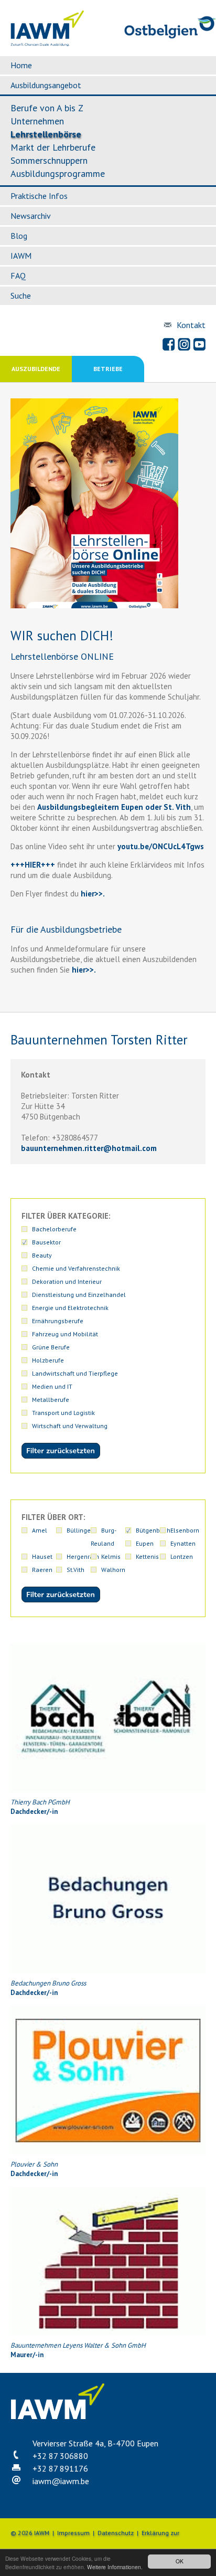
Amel (40, 1530)
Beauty (42, 1255)
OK (180, 2561)
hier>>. (83, 970)
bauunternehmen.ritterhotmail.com (89, 1148)
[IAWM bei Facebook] (169, 344)
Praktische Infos (39, 196)
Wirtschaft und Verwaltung (70, 1426)
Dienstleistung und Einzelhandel (79, 1295)
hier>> (91, 894)
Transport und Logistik (63, 1413)
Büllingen (80, 1530)
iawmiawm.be (61, 2481)
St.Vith (75, 1570)
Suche (21, 295)
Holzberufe (48, 1360)
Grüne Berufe (51, 1347)
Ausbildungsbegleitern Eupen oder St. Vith (114, 807)
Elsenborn (185, 1530)
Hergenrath (83, 1556)
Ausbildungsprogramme (58, 173)
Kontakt (191, 325)
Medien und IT (52, 1386)
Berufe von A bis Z (47, 108)
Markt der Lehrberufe (53, 147)
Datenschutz (116, 2533)
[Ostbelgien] (170, 36)
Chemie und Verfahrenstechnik (76, 1268)
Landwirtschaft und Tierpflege (75, 1373)
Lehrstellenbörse (46, 134)
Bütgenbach (153, 1530)
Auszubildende (36, 369)
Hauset (42, 1556)
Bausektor (46, 1242)
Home (21, 65)
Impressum (73, 2533)
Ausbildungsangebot (46, 85)
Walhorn (113, 1570)
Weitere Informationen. (115, 2567)
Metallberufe (51, 1400)
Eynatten (183, 1543)
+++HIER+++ (33, 865)
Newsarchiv (31, 216)
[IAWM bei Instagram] (184, 344)
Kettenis (147, 1556)
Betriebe (108, 369)
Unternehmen (37, 121)
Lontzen (182, 1556)
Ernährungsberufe (58, 1321)
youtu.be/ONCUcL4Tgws (161, 846)
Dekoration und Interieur (67, 1281)
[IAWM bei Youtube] (199, 344)
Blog (19, 236)
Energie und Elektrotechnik (70, 1308)
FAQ (18, 276)
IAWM (21, 256)
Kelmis (111, 1556)
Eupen (145, 1543)
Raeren (42, 1570)
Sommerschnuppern (49, 160)
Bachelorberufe (54, 1229)
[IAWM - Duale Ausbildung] (47, 44)
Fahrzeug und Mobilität (65, 1334)
